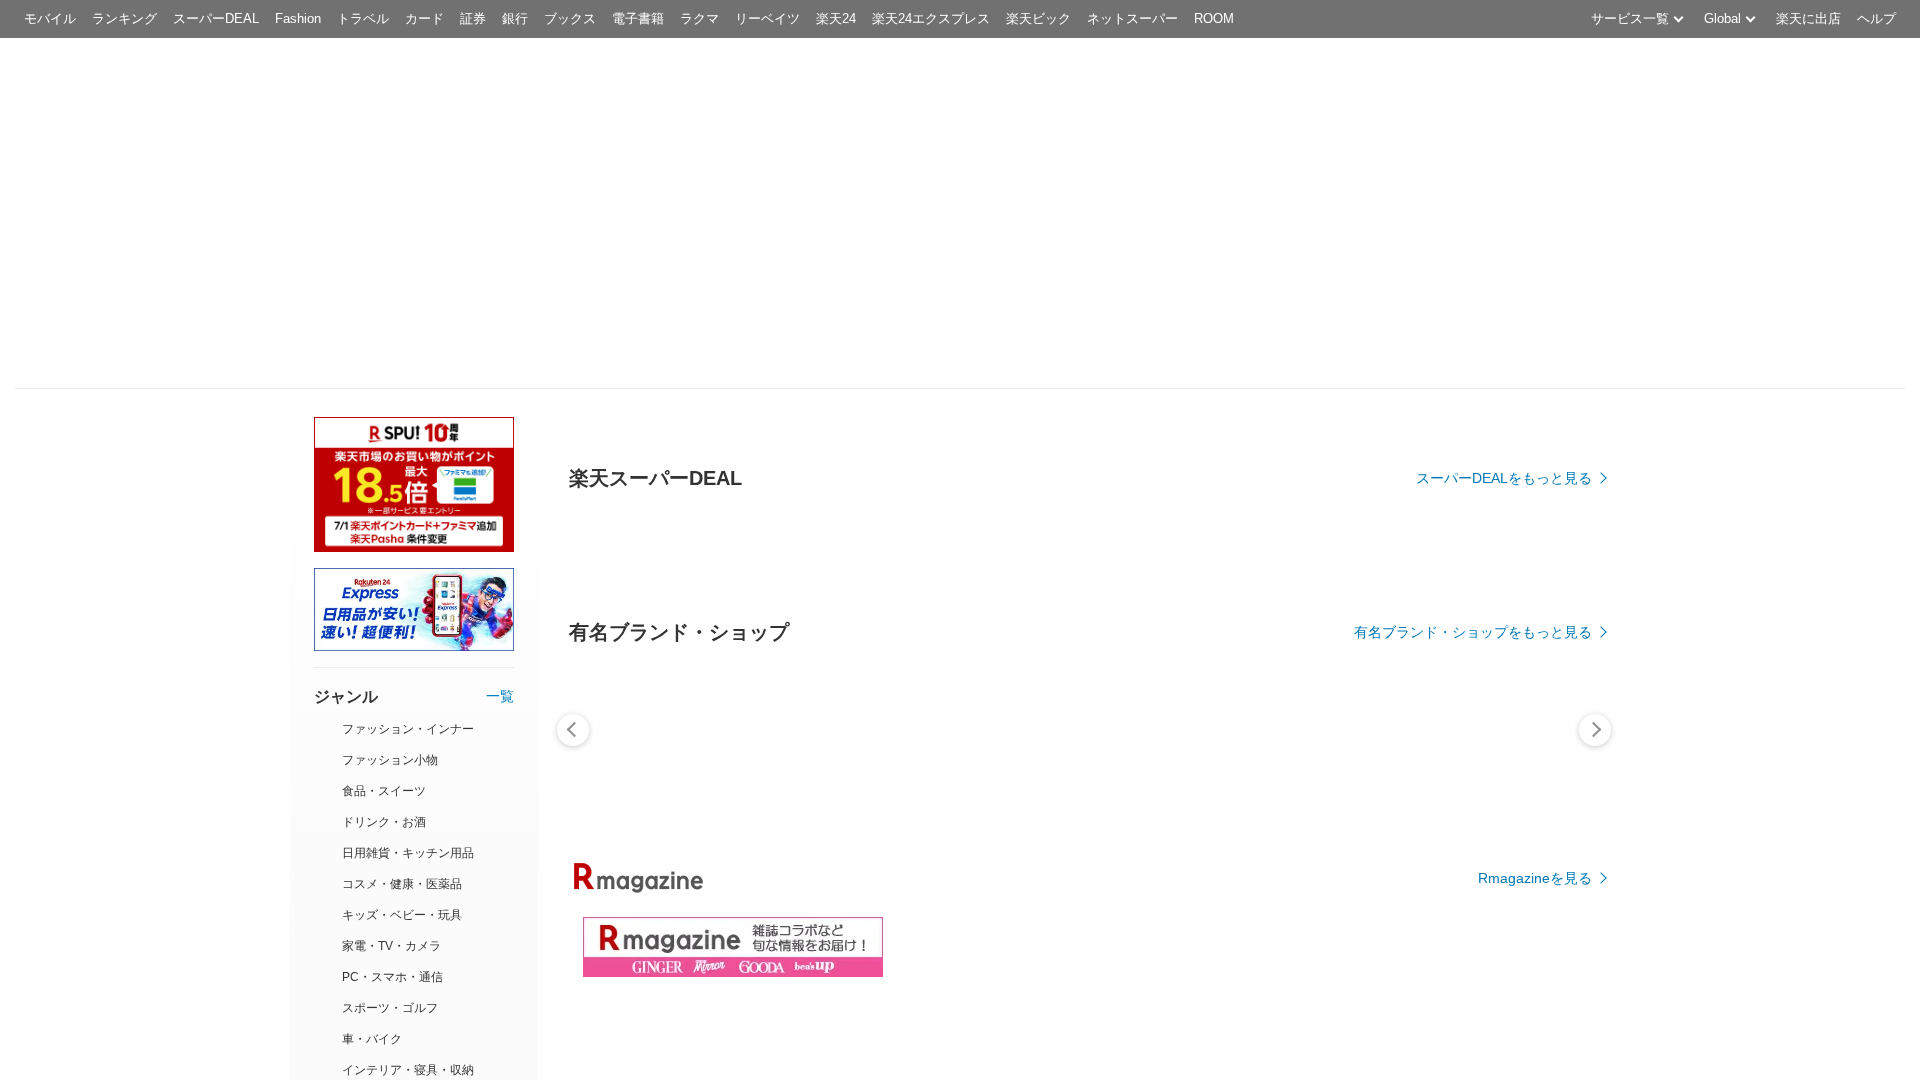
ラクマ (699, 18)
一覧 (500, 696)
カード (424, 18)
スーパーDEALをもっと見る (1504, 478)
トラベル (363, 18)
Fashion (298, 18)
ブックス (570, 18)
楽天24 (836, 18)
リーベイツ (767, 18)
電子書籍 (638, 18)
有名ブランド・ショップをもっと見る (1473, 632)
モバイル (50, 18)
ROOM (1214, 18)
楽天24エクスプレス (931, 18)
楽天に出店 (1808, 18)
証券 (473, 18)
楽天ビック (1038, 18)
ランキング (124, 18)
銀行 (515, 18)
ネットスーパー (1132, 18)
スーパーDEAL (216, 18)
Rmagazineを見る (1535, 878)
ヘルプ (1876, 18)
